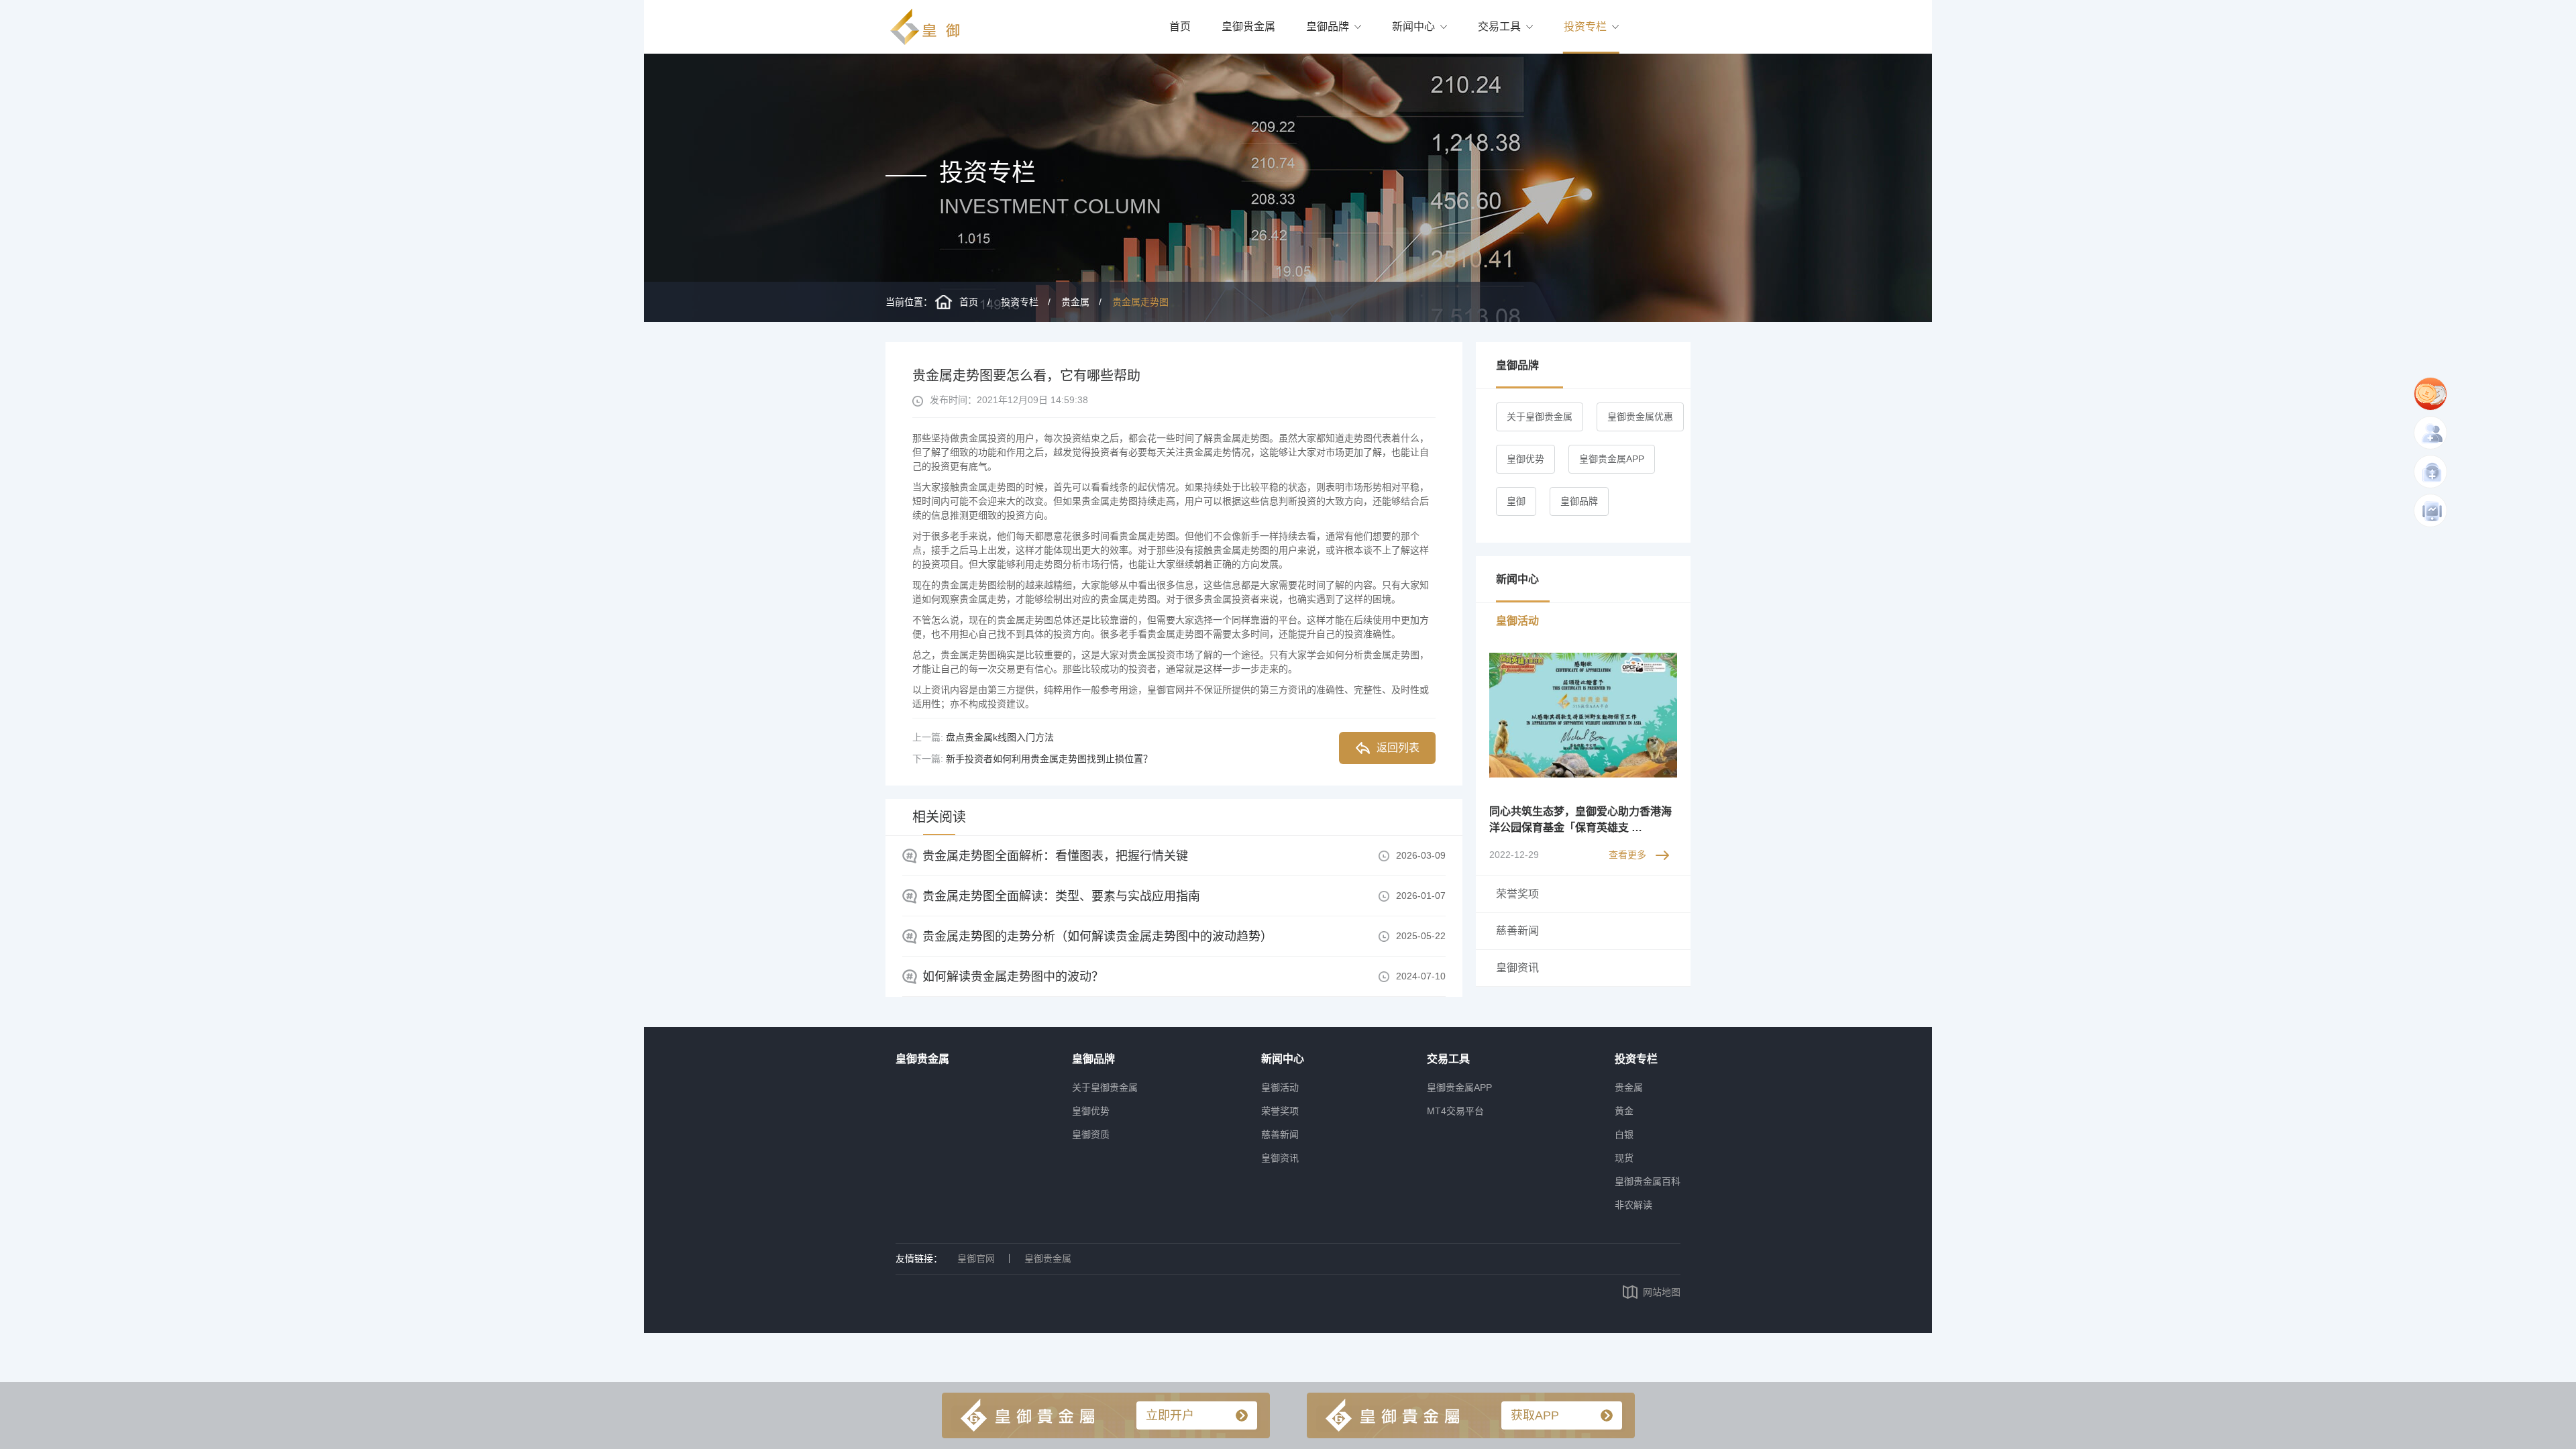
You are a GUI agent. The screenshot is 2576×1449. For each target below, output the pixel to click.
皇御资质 (1091, 1134)
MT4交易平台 (1455, 1111)
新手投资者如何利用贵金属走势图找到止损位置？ (1049, 759)
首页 (1180, 26)
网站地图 (1662, 1292)
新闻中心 (1413, 26)
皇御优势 (1525, 459)
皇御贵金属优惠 (1640, 417)
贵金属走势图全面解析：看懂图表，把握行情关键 (1055, 856)
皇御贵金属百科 (1648, 1181)
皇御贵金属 (1248, 26)
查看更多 (1627, 855)
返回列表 (1398, 748)
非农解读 (1633, 1205)
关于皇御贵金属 (1540, 417)
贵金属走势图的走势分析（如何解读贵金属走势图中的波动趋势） (1097, 936)
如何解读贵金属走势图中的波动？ (1013, 977)
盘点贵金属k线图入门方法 (1000, 737)
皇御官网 (976, 1258)
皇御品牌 (1328, 26)
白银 (1624, 1134)
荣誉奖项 (1280, 1111)
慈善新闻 (1280, 1134)
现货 (1624, 1158)
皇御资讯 (1280, 1158)
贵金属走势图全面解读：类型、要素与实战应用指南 (1061, 896)
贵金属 (1075, 302)
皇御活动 (1280, 1087)
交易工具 (1499, 26)
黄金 (1624, 1111)
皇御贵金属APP (1612, 459)
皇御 (1516, 501)
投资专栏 (1585, 26)
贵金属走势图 (1140, 302)
